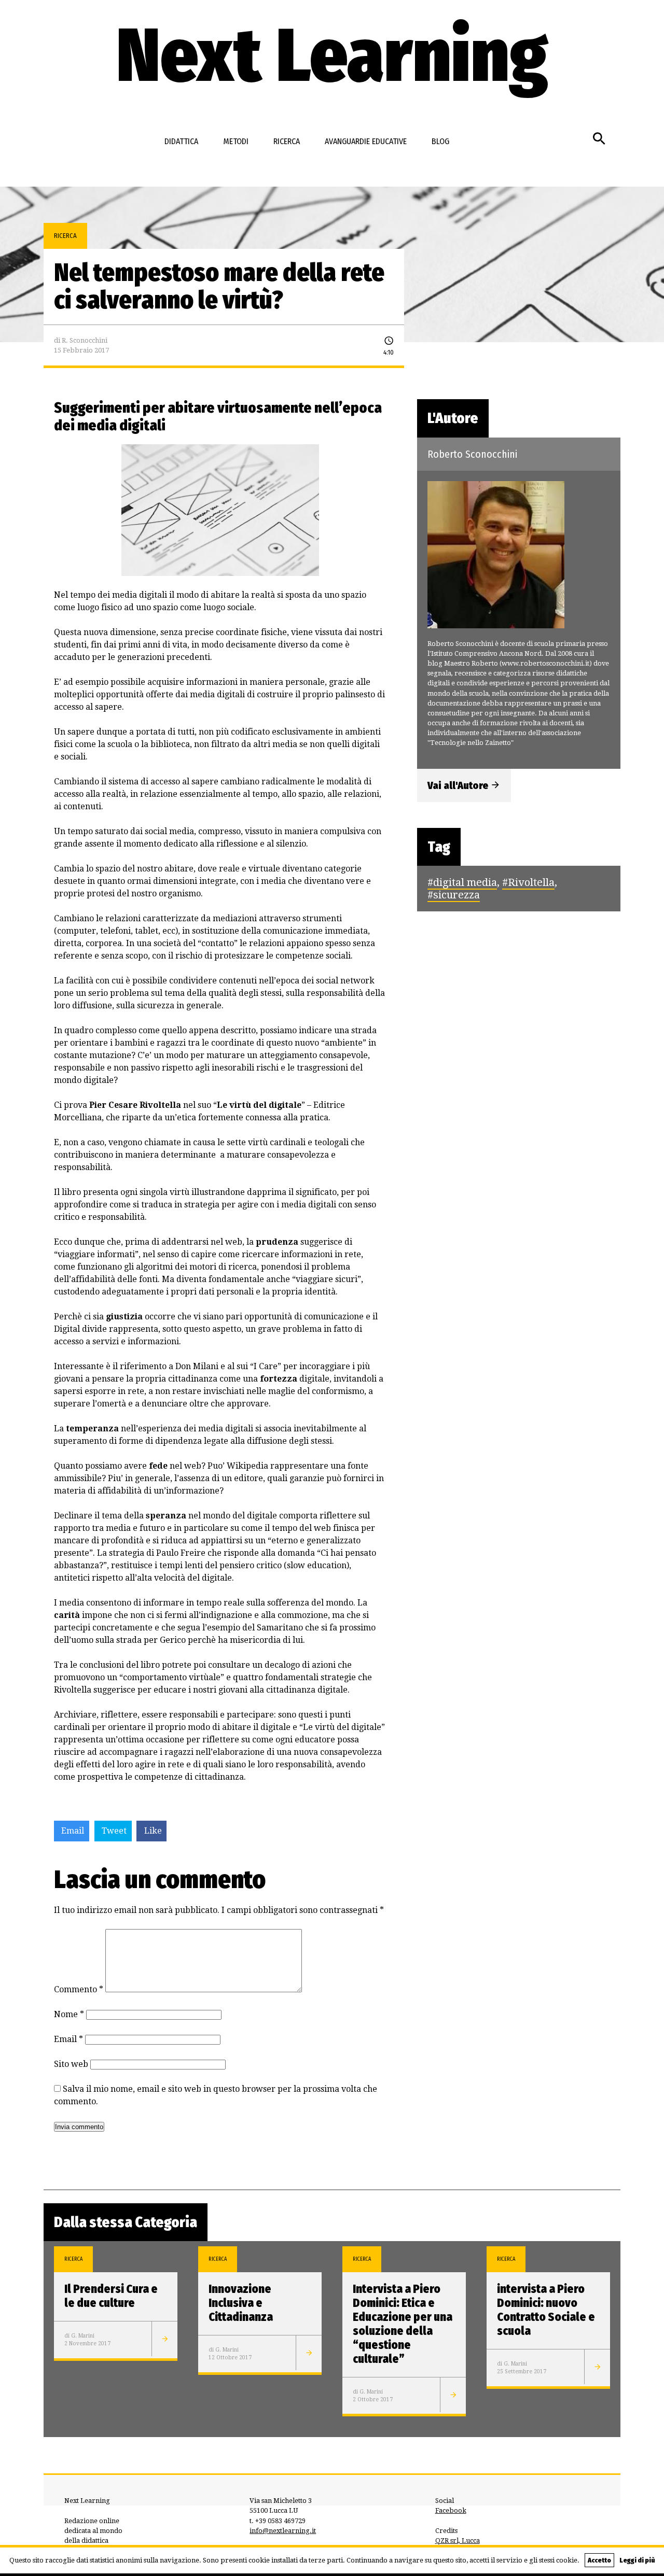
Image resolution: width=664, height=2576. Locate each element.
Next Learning (332, 56)
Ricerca (287, 141)
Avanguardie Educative (366, 141)
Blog (440, 141)
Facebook (451, 2510)
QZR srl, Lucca (458, 2540)
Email (68, 2039)
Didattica (181, 141)
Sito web (71, 2064)
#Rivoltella (528, 882)
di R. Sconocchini (81, 340)
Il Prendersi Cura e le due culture (111, 2296)
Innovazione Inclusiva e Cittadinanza (241, 2303)
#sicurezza (454, 895)
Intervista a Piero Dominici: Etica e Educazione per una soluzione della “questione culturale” (403, 2324)
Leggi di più (637, 2560)
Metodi (236, 141)
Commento (79, 1989)
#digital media (462, 882)
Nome (69, 2014)
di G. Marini (79, 2335)
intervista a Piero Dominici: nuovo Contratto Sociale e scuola (546, 2310)
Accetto (599, 2560)
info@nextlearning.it (283, 2531)
